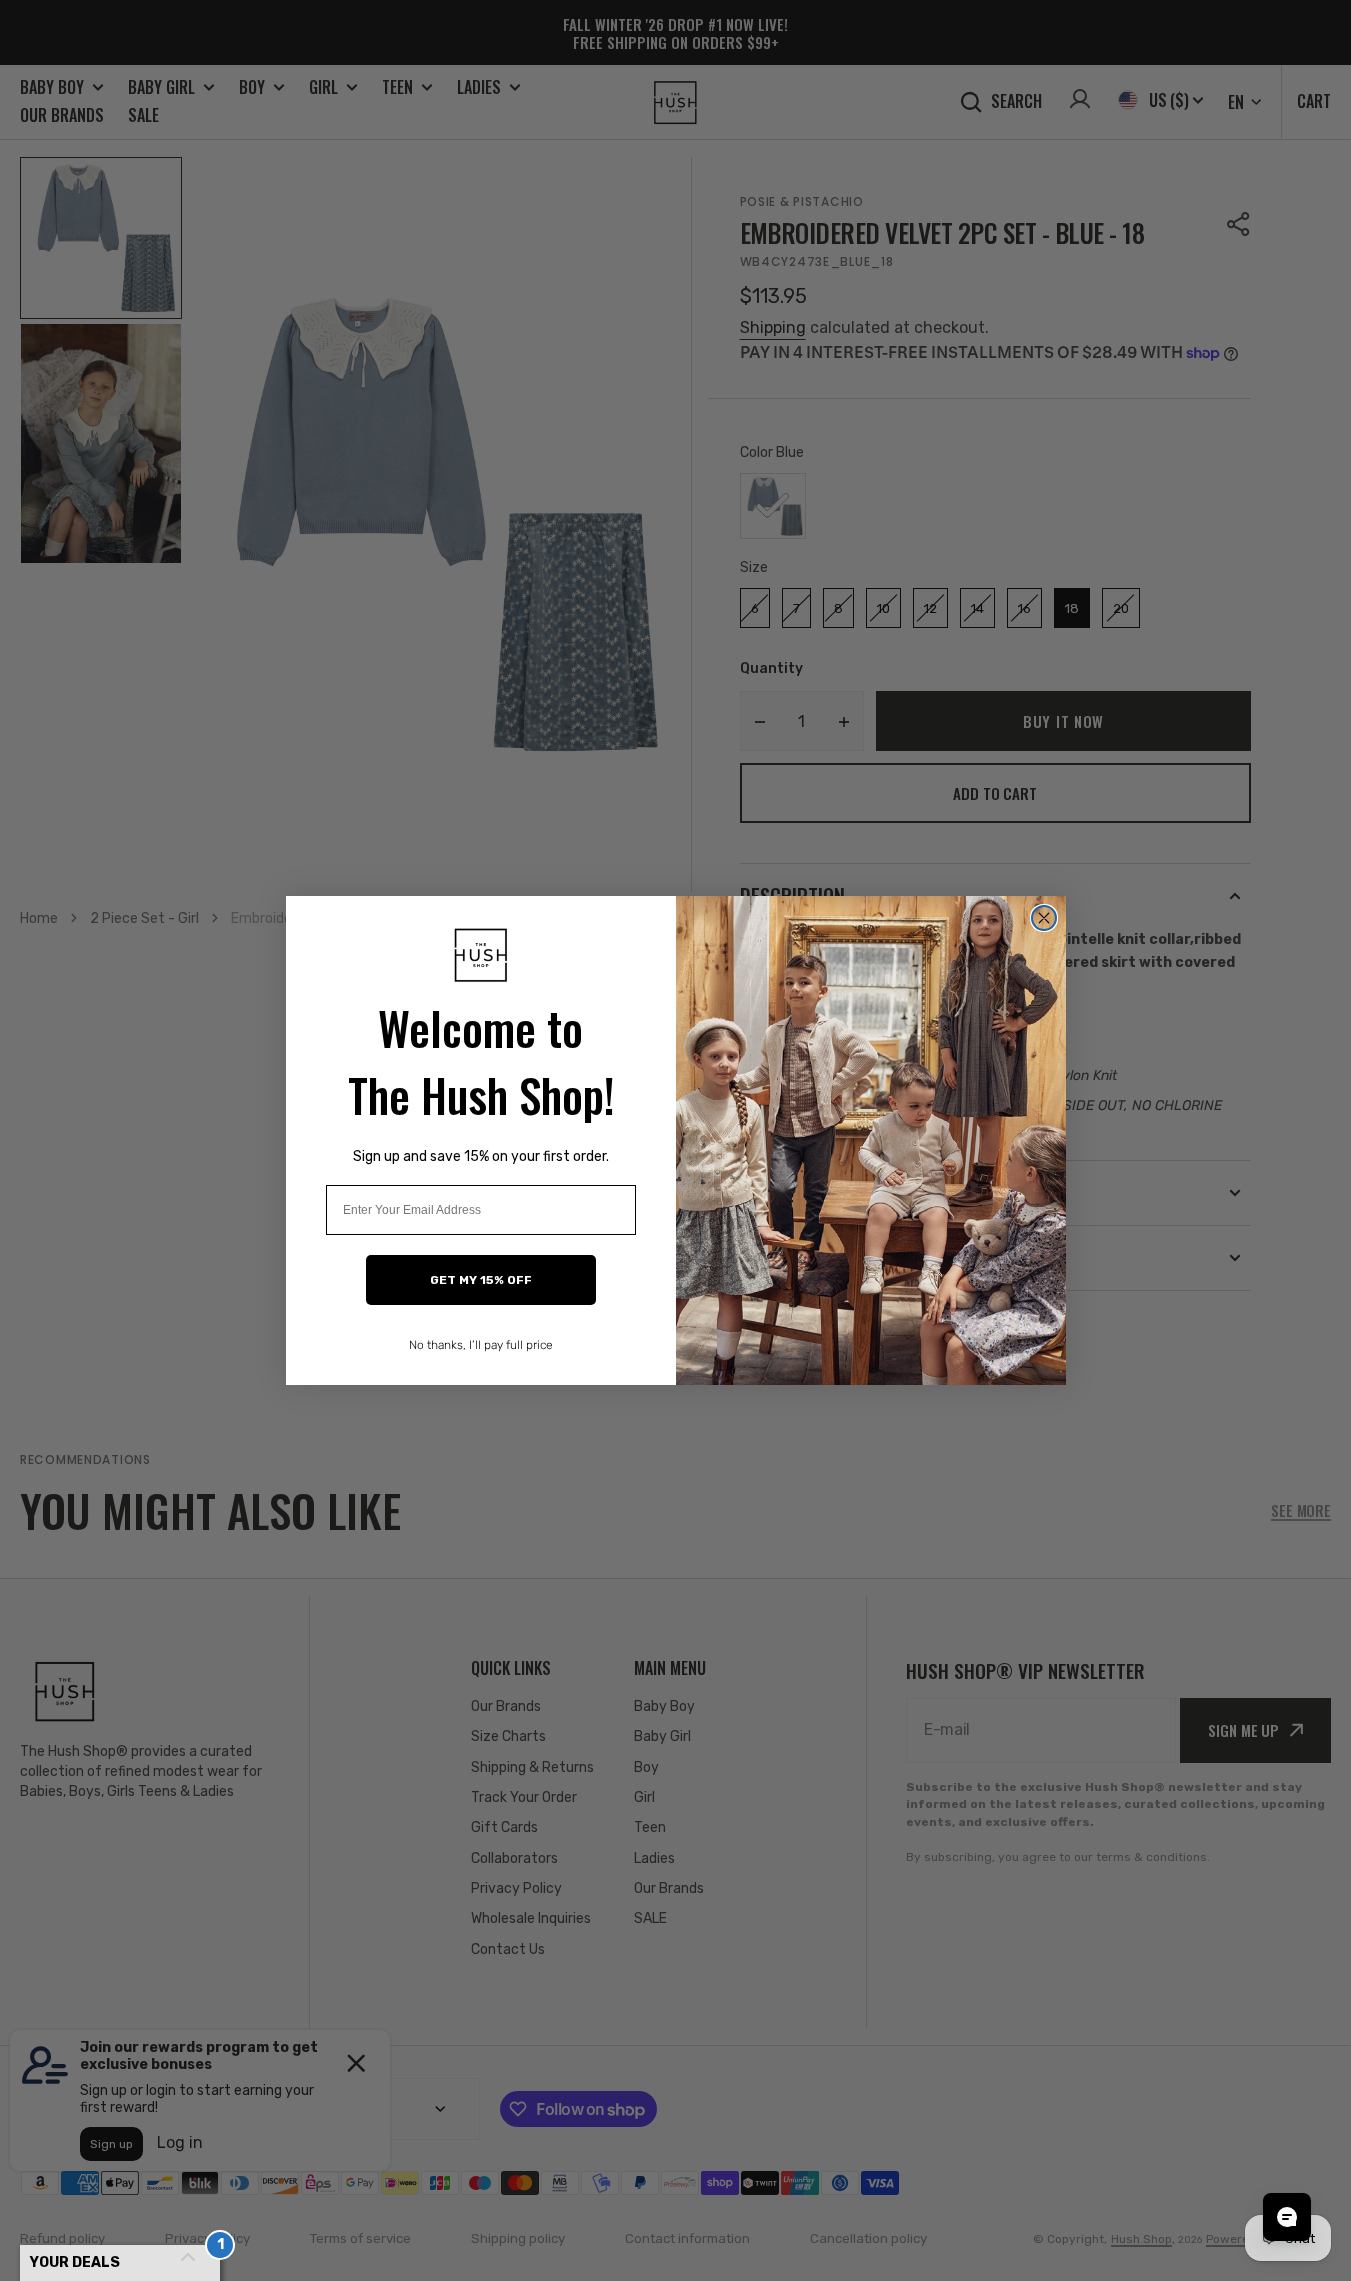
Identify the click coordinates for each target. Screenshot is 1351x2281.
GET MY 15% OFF (481, 1280)
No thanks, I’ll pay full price (481, 1345)
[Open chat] (1287, 2217)
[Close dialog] (1044, 918)
